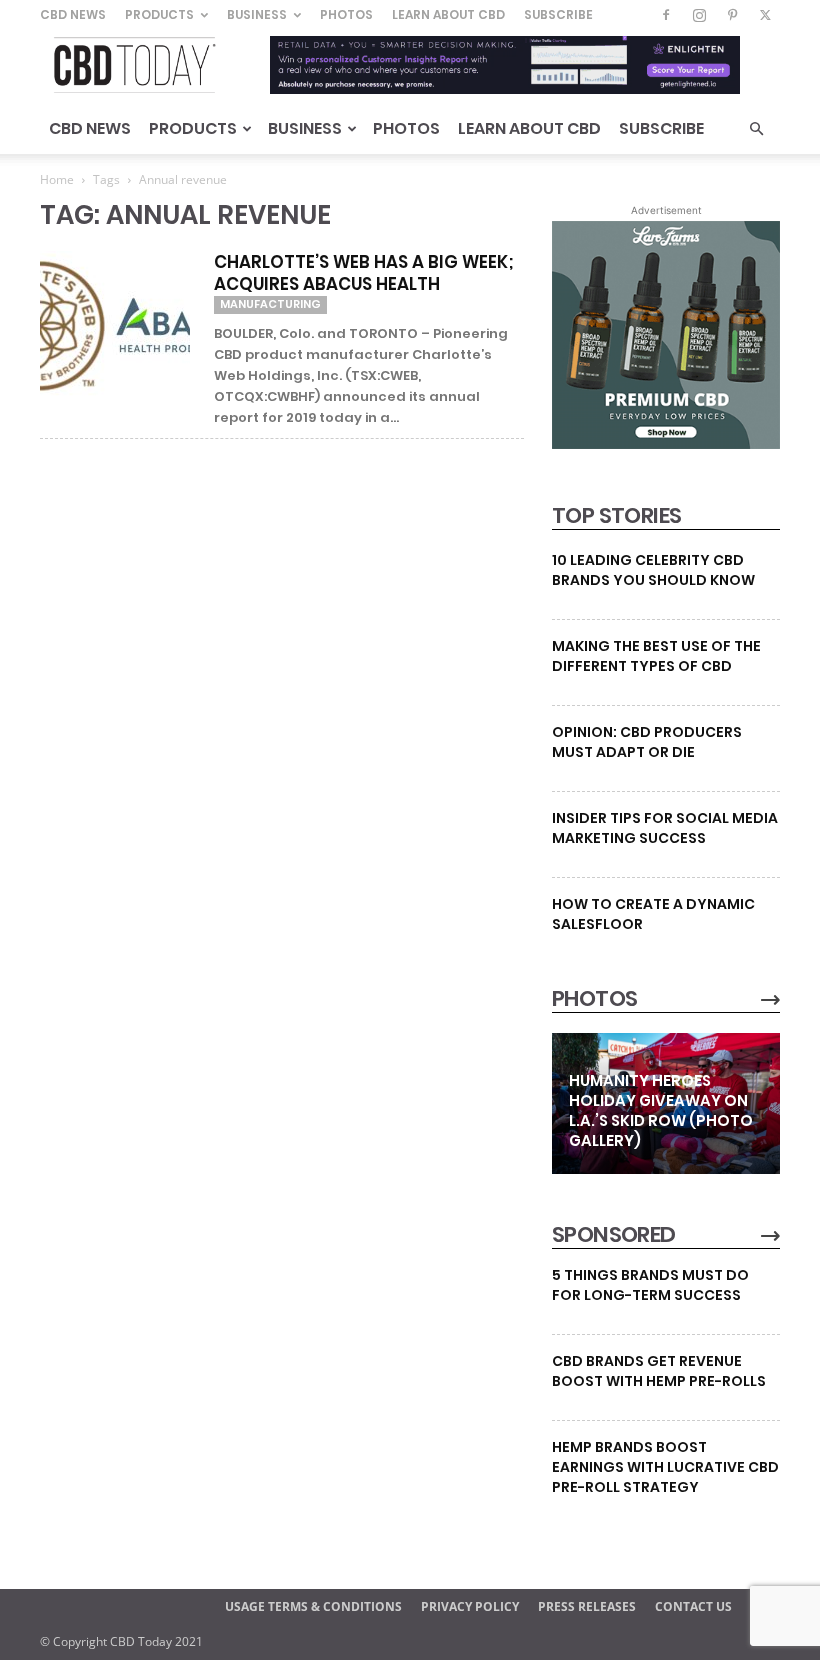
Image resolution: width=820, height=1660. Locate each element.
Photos (346, 14)
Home (57, 179)
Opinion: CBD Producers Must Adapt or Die (647, 742)
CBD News (73, 14)
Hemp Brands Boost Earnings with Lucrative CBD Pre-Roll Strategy (665, 1467)
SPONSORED (614, 1235)
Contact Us (693, 1606)
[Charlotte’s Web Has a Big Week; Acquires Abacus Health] (115, 326)
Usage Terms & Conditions (313, 1606)
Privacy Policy (470, 1606)
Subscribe (558, 14)
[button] (756, 129)
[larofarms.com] (666, 444)
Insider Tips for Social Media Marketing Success (665, 828)
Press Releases (587, 1606)
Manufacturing (270, 304)
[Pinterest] (732, 15)
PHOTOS (594, 999)
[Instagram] (699, 15)
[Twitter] (765, 15)
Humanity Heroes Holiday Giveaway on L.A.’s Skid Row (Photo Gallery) (661, 1110)
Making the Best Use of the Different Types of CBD (656, 656)
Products (159, 14)
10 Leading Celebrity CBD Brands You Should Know (653, 570)
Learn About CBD (448, 14)
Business (257, 14)
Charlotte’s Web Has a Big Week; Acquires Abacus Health (364, 273)
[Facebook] (666, 15)
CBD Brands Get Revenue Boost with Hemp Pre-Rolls (659, 1371)
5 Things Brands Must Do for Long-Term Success (650, 1285)
